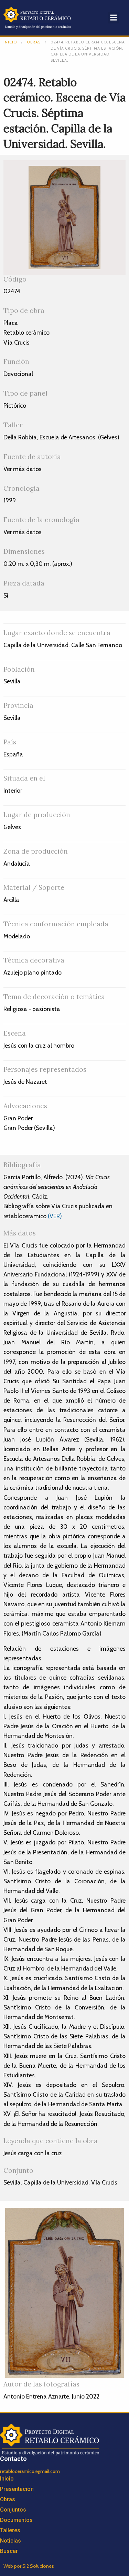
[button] (113, 18)
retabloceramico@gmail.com (30, 2471)
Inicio (10, 42)
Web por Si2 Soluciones (29, 2566)
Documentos (16, 2520)
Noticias (10, 2541)
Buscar (9, 2551)
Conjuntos (13, 2510)
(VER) (55, 1216)
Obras (34, 42)
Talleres (10, 2530)
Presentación (17, 2489)
